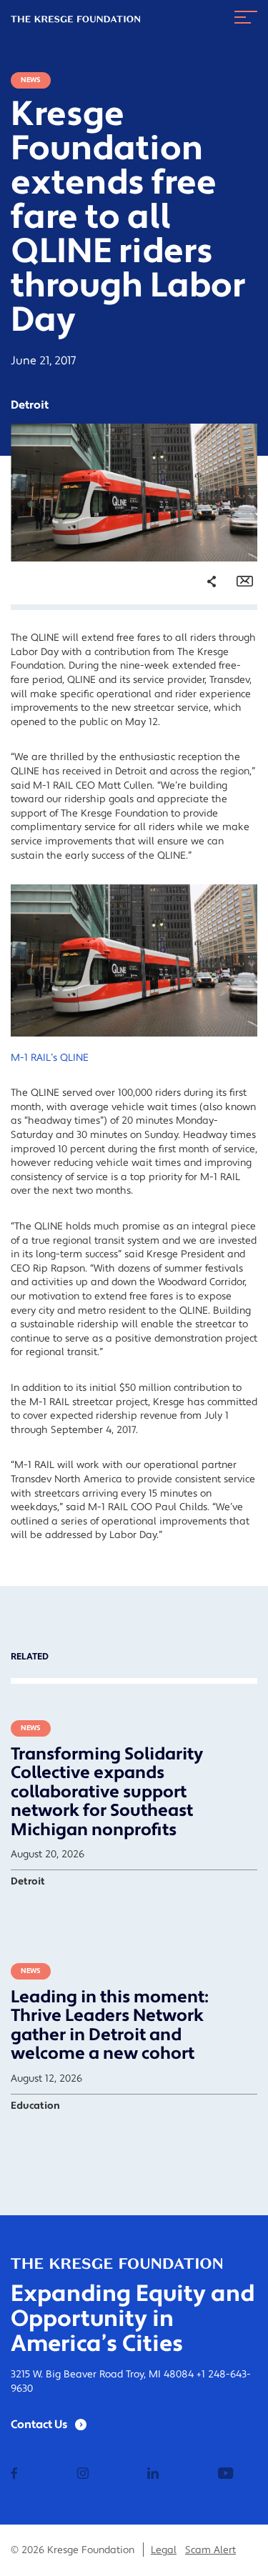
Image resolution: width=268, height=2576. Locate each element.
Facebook (203, 640)
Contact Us (39, 2425)
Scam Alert (210, 2550)
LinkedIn (201, 681)
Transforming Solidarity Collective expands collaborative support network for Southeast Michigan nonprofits (107, 1792)
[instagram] (83, 2475)
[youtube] (225, 2475)
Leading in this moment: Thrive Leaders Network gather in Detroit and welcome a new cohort (109, 2025)
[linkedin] (153, 2475)
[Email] (245, 581)
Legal (164, 2550)
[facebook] (14, 2475)
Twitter (197, 660)
